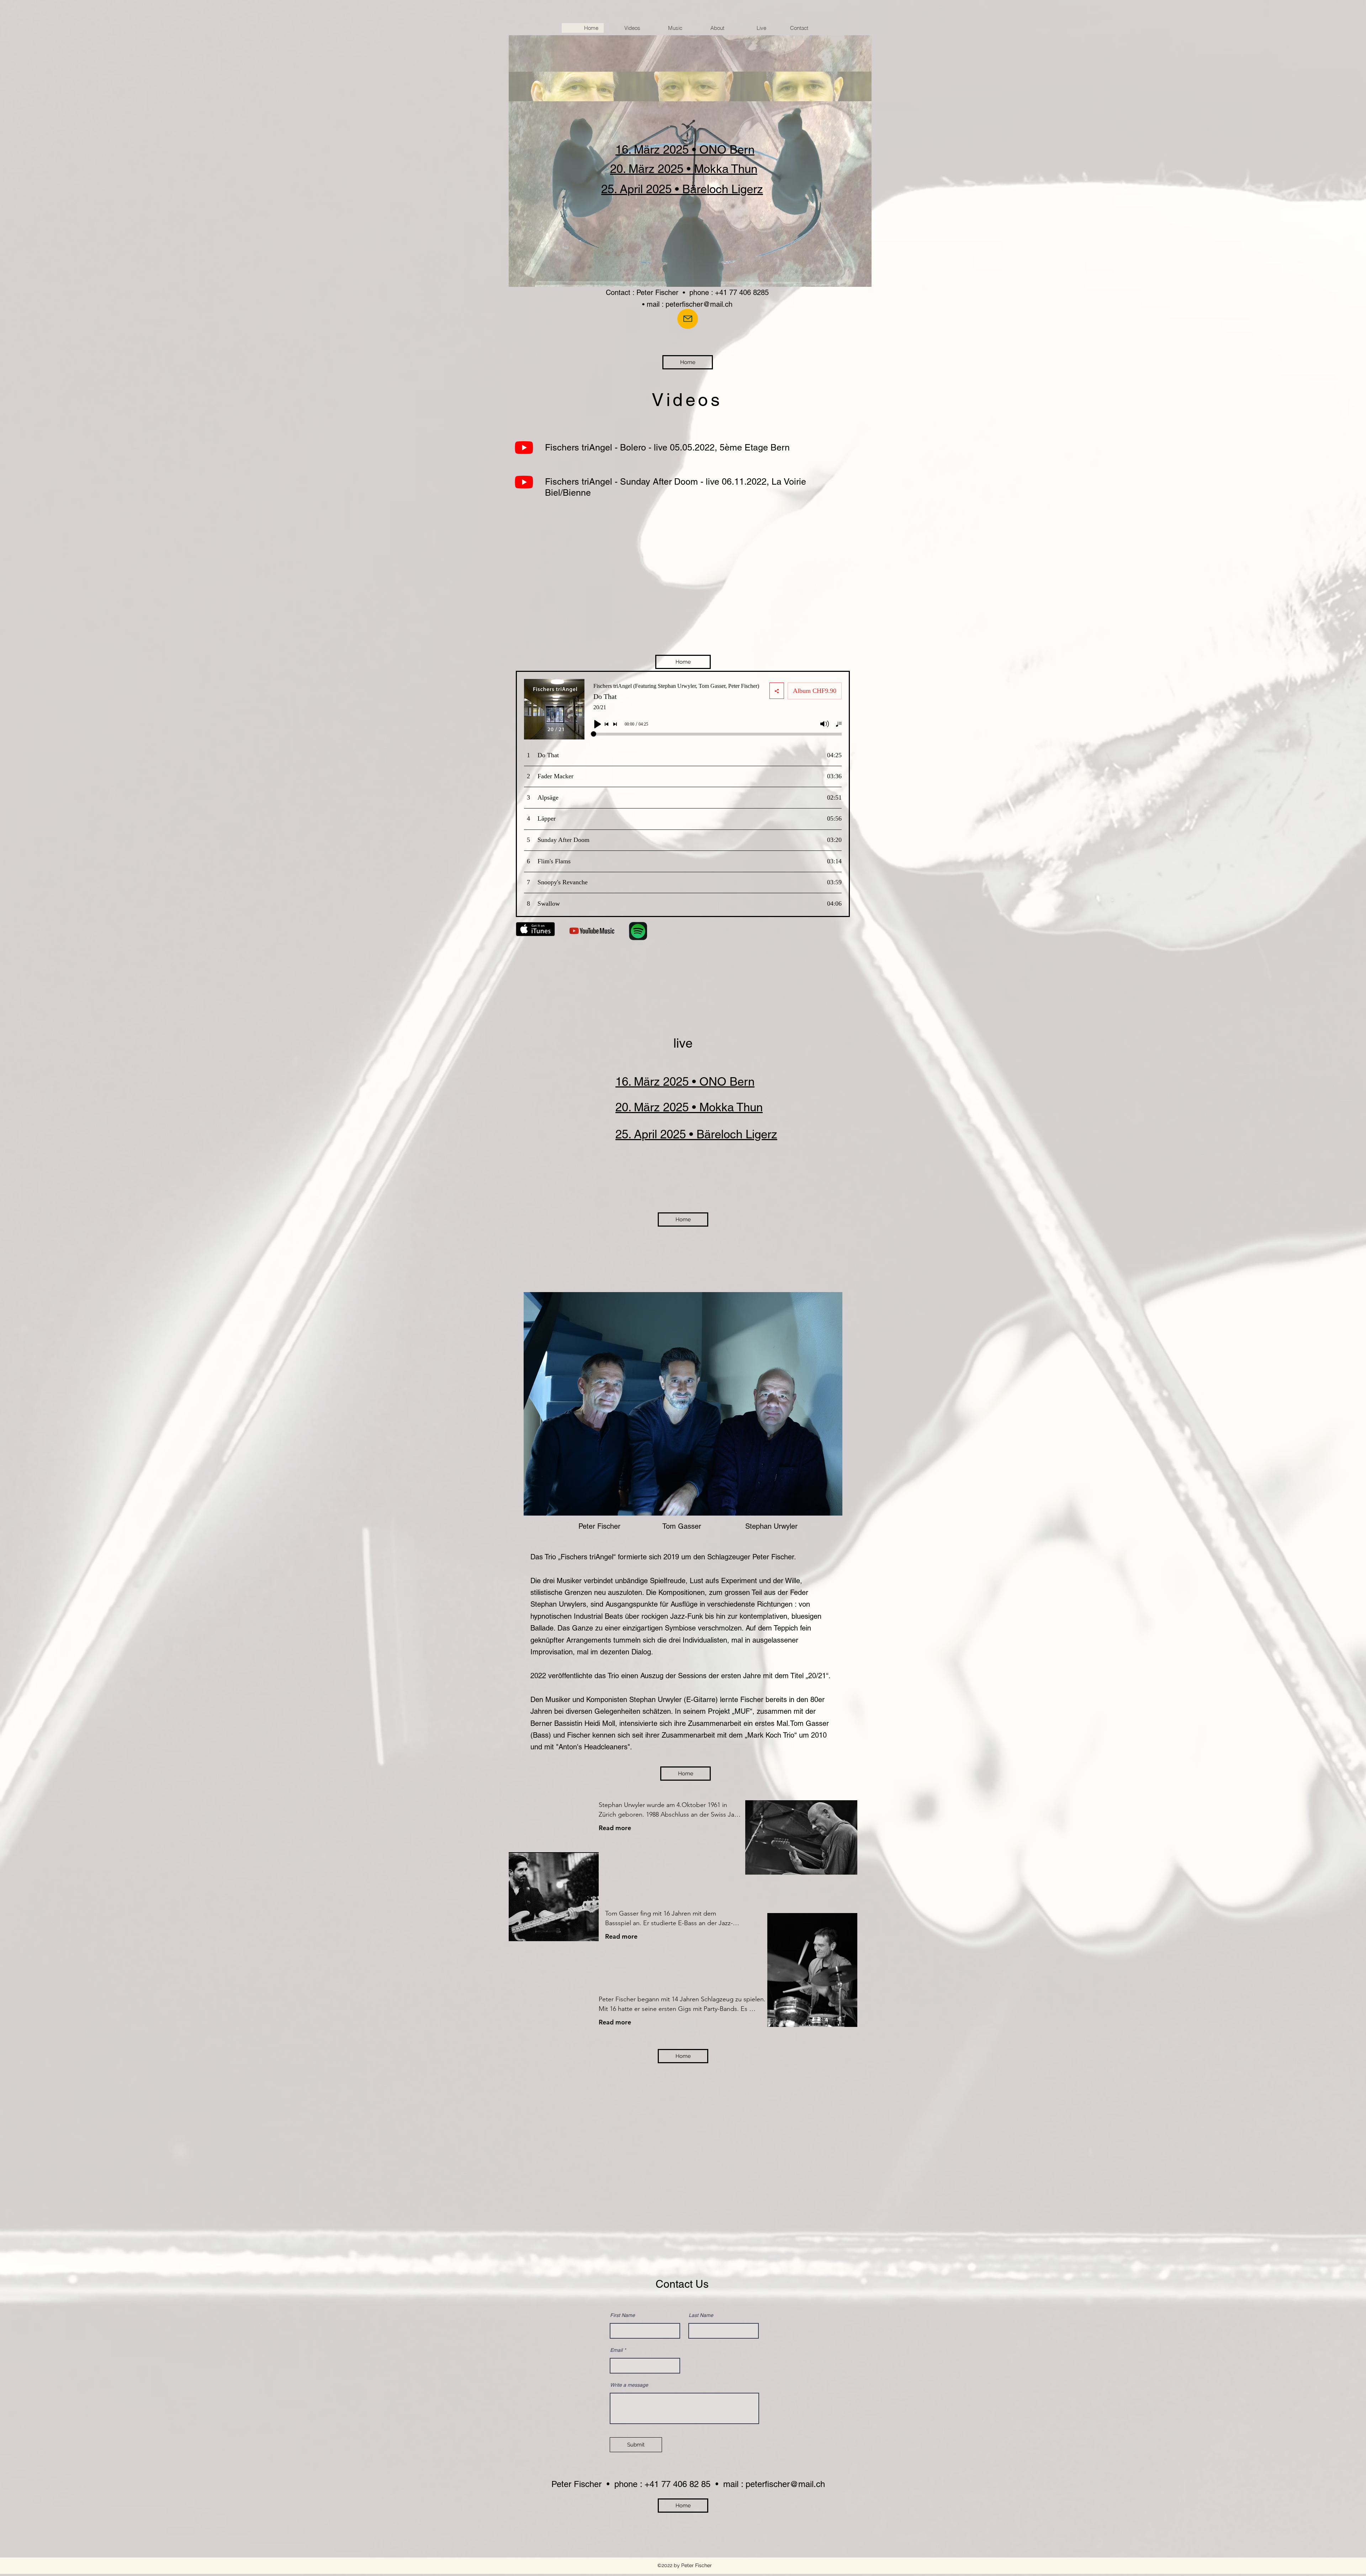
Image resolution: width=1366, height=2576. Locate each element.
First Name (623, 2315)
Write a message (629, 2385)
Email (616, 2350)
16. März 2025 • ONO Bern (685, 149)
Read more (615, 1828)
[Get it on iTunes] (535, 929)
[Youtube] (524, 447)
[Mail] (688, 319)
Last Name (701, 2315)
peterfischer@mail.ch (699, 304)
